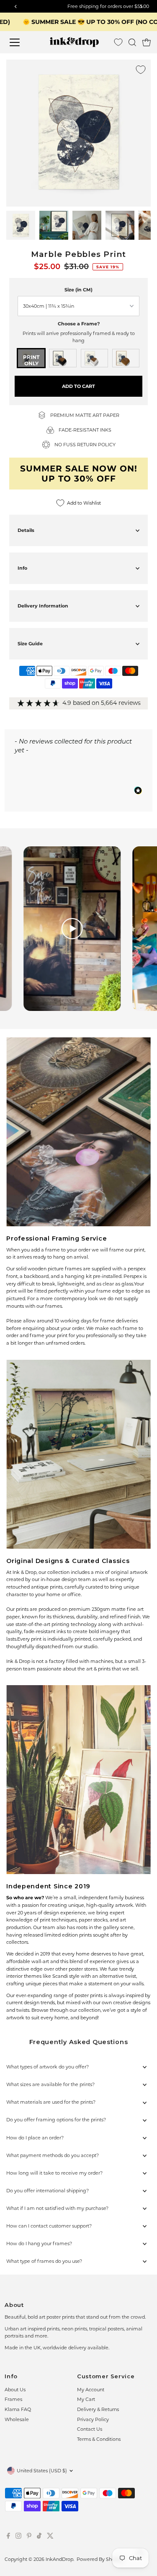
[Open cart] (147, 42)
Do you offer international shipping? (48, 2191)
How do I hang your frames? (39, 2244)
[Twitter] (50, 2537)
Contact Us (90, 2429)
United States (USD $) (42, 2471)
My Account (91, 2390)
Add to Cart (78, 386)
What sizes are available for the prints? (50, 2084)
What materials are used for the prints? (51, 2102)
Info (22, 568)
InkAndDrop (59, 2559)
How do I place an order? (35, 2138)
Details (26, 530)
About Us (15, 2390)
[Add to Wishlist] (141, 70)
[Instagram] (18, 2537)
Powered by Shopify (100, 2559)
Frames (13, 2399)
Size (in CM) (78, 290)
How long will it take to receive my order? (54, 2173)
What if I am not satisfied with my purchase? (57, 2208)
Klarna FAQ (18, 2409)
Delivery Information (43, 606)
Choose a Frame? (79, 324)
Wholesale (17, 2419)
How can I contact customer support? (49, 2226)
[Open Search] (132, 42)
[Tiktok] (39, 2537)
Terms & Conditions (99, 2439)
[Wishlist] (118, 42)
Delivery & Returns (98, 2409)
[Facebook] (8, 2537)
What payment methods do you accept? (53, 2155)
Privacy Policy (93, 2419)
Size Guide (30, 644)
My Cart (86, 2399)
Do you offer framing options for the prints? (56, 2120)
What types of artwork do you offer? (48, 2067)
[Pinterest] (29, 2537)
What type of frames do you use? (44, 2261)
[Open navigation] (21, 42)
